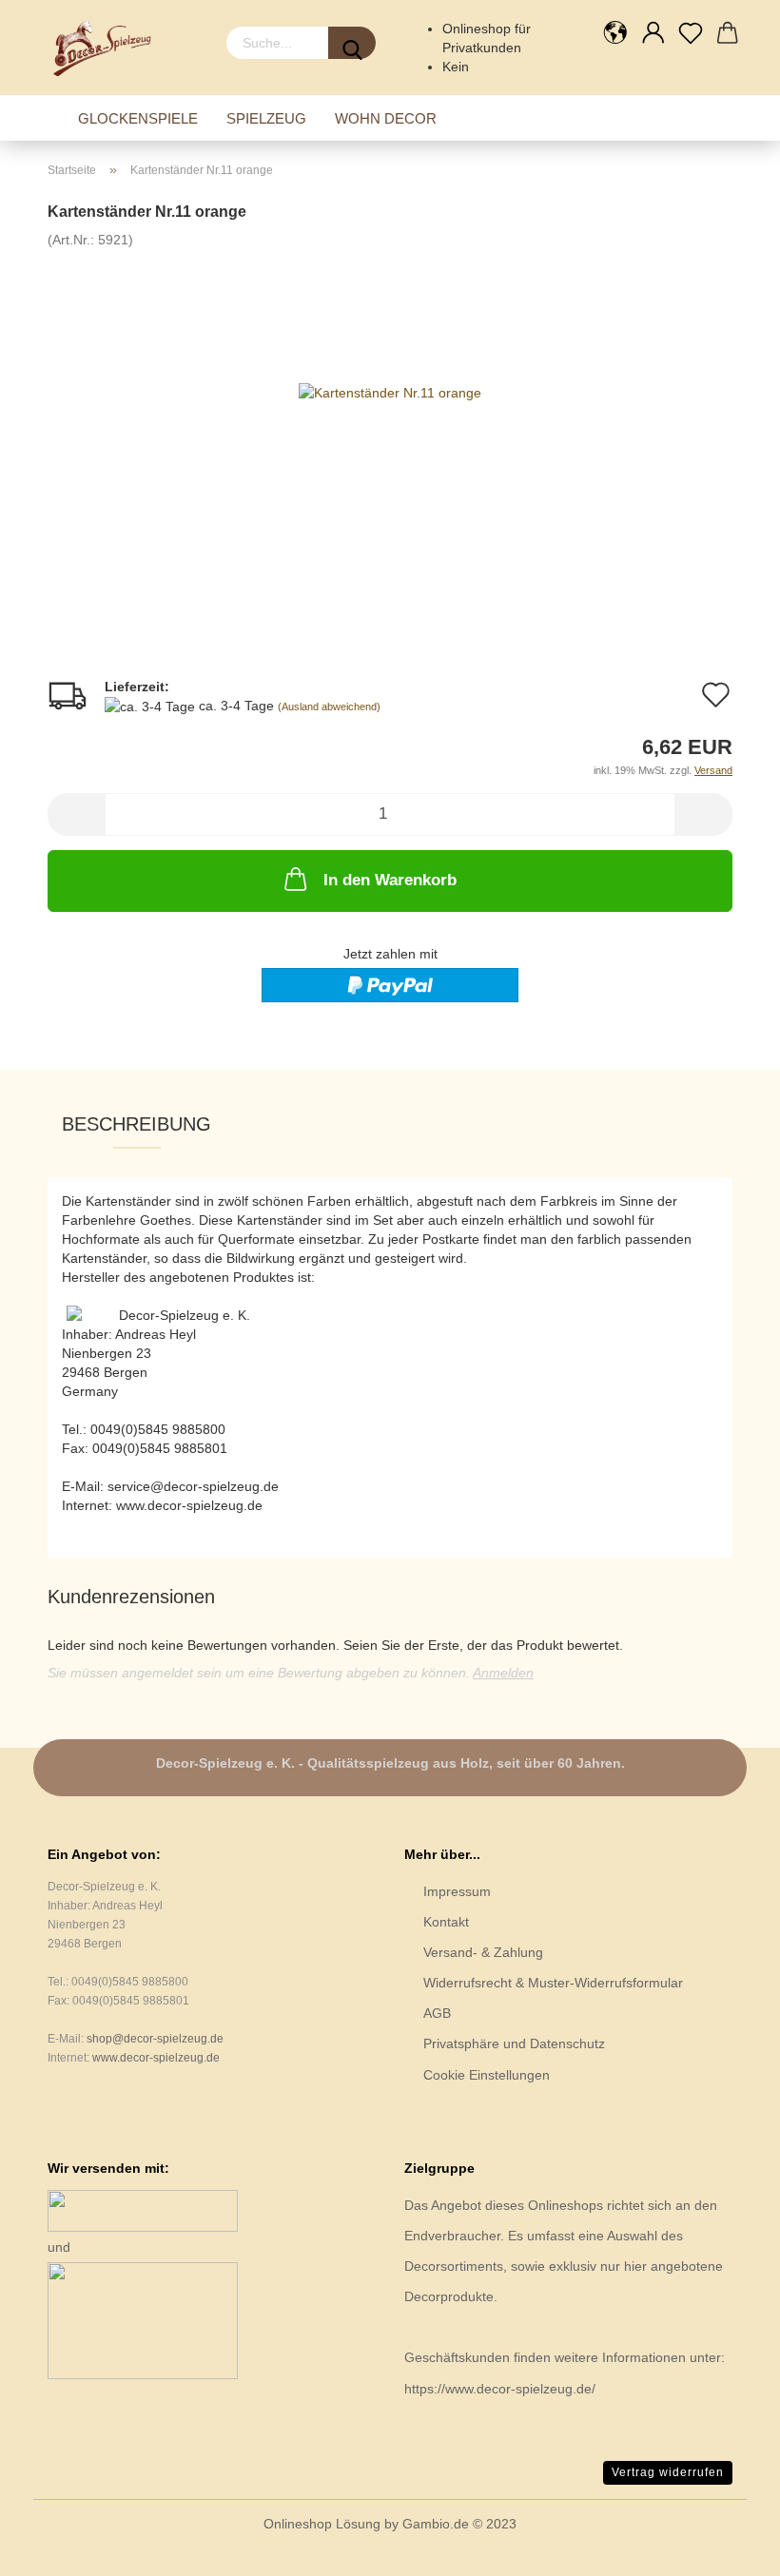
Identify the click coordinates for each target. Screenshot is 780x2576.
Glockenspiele (138, 118)
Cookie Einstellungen (487, 2075)
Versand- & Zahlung (483, 1952)
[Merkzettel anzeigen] (690, 33)
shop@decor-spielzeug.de (155, 2039)
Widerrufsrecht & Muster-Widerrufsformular (553, 1983)
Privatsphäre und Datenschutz (514, 2043)
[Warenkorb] (728, 33)
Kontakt (446, 1922)
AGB (437, 2013)
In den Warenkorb (390, 880)
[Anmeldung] (653, 33)
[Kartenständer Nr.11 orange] (390, 391)
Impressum (457, 1891)
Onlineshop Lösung (322, 2524)
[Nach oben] (728, 2547)
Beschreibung (136, 1124)
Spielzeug (266, 118)
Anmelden (503, 1673)
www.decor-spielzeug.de (156, 2058)
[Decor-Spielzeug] (108, 48)
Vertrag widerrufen (668, 2472)
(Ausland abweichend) (329, 707)
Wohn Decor (386, 118)
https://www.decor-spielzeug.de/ (500, 2389)
